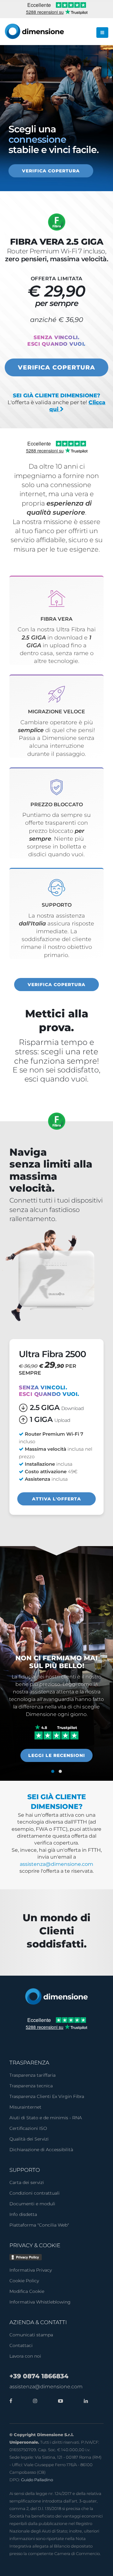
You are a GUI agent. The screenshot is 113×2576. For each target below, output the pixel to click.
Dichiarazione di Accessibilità (41, 2150)
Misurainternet (25, 2107)
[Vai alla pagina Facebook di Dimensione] (11, 2401)
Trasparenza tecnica (31, 2086)
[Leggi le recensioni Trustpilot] (56, 1732)
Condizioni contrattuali (35, 2193)
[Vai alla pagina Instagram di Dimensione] (33, 2401)
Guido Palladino (37, 2480)
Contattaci (21, 2345)
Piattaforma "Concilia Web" (39, 2225)
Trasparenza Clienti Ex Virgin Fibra (47, 2096)
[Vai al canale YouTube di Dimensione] (59, 2401)
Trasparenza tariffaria (32, 2075)
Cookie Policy (24, 2281)
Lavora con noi (25, 2356)
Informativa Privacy (31, 2270)
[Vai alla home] (56, 1996)
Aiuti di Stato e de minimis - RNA (46, 2118)
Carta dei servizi (27, 2182)
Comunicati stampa (31, 2335)
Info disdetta (23, 2214)
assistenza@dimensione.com (56, 1864)
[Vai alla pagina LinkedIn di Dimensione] (84, 2401)
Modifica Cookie (27, 2291)
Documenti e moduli (32, 2204)
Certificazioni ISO (28, 2128)
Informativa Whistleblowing (40, 2302)
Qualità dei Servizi (29, 2139)
